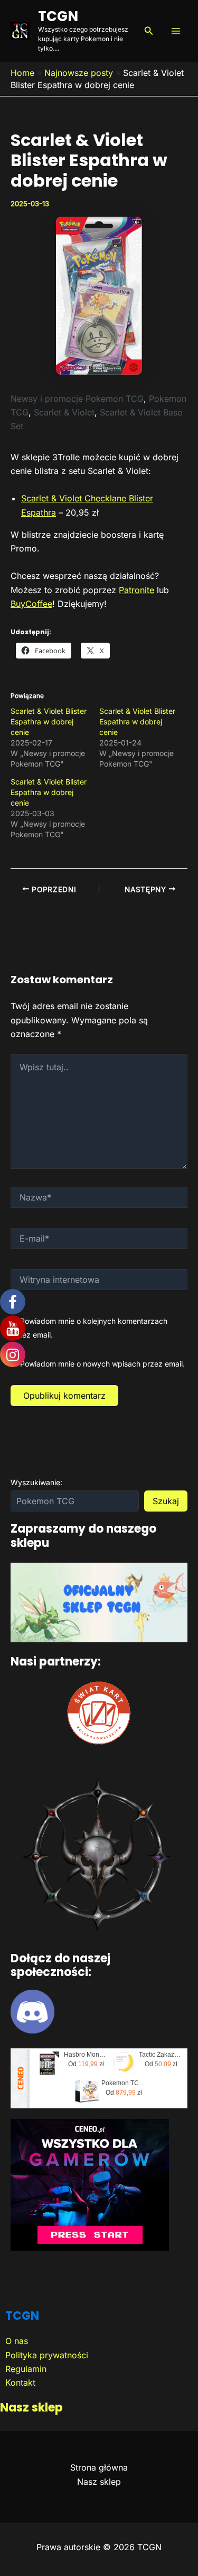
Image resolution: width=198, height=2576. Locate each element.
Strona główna (99, 2467)
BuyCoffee (31, 604)
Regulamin (26, 2369)
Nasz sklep (31, 2408)
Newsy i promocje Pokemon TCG (77, 399)
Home (22, 73)
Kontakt (20, 2383)
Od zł (86, 2064)
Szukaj (166, 1501)
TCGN (58, 16)
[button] (149, 31)
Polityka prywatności (47, 2355)
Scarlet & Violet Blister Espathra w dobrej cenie (49, 722)
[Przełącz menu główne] (176, 31)
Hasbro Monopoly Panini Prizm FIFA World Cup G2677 (86, 2055)
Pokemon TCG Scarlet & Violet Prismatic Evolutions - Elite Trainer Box (124, 2083)
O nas (17, 2341)
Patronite (136, 590)
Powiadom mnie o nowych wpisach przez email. (102, 1364)
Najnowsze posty (79, 73)
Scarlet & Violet (64, 412)
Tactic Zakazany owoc (161, 2055)
